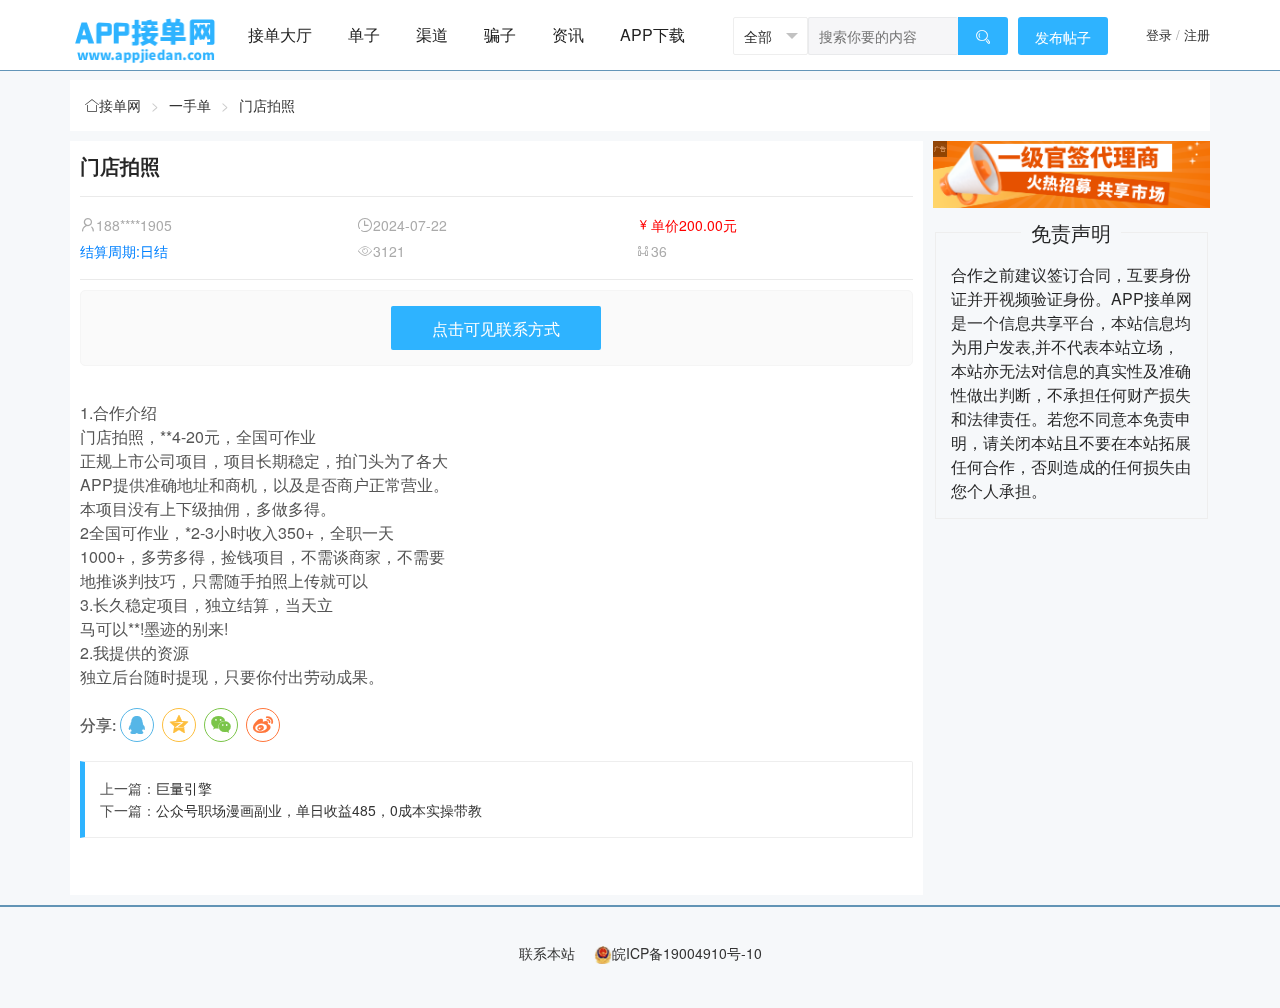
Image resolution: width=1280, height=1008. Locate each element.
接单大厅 (280, 34)
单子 (364, 34)
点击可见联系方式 (496, 328)
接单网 (120, 105)
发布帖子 (1063, 37)
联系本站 (547, 953)
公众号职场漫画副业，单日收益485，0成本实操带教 (319, 810)
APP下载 (652, 34)
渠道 (432, 34)
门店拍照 (267, 105)
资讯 (568, 34)
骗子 (500, 34)
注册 (1197, 34)
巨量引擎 (184, 788)
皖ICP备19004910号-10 (687, 953)
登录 (1159, 34)
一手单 (190, 105)
